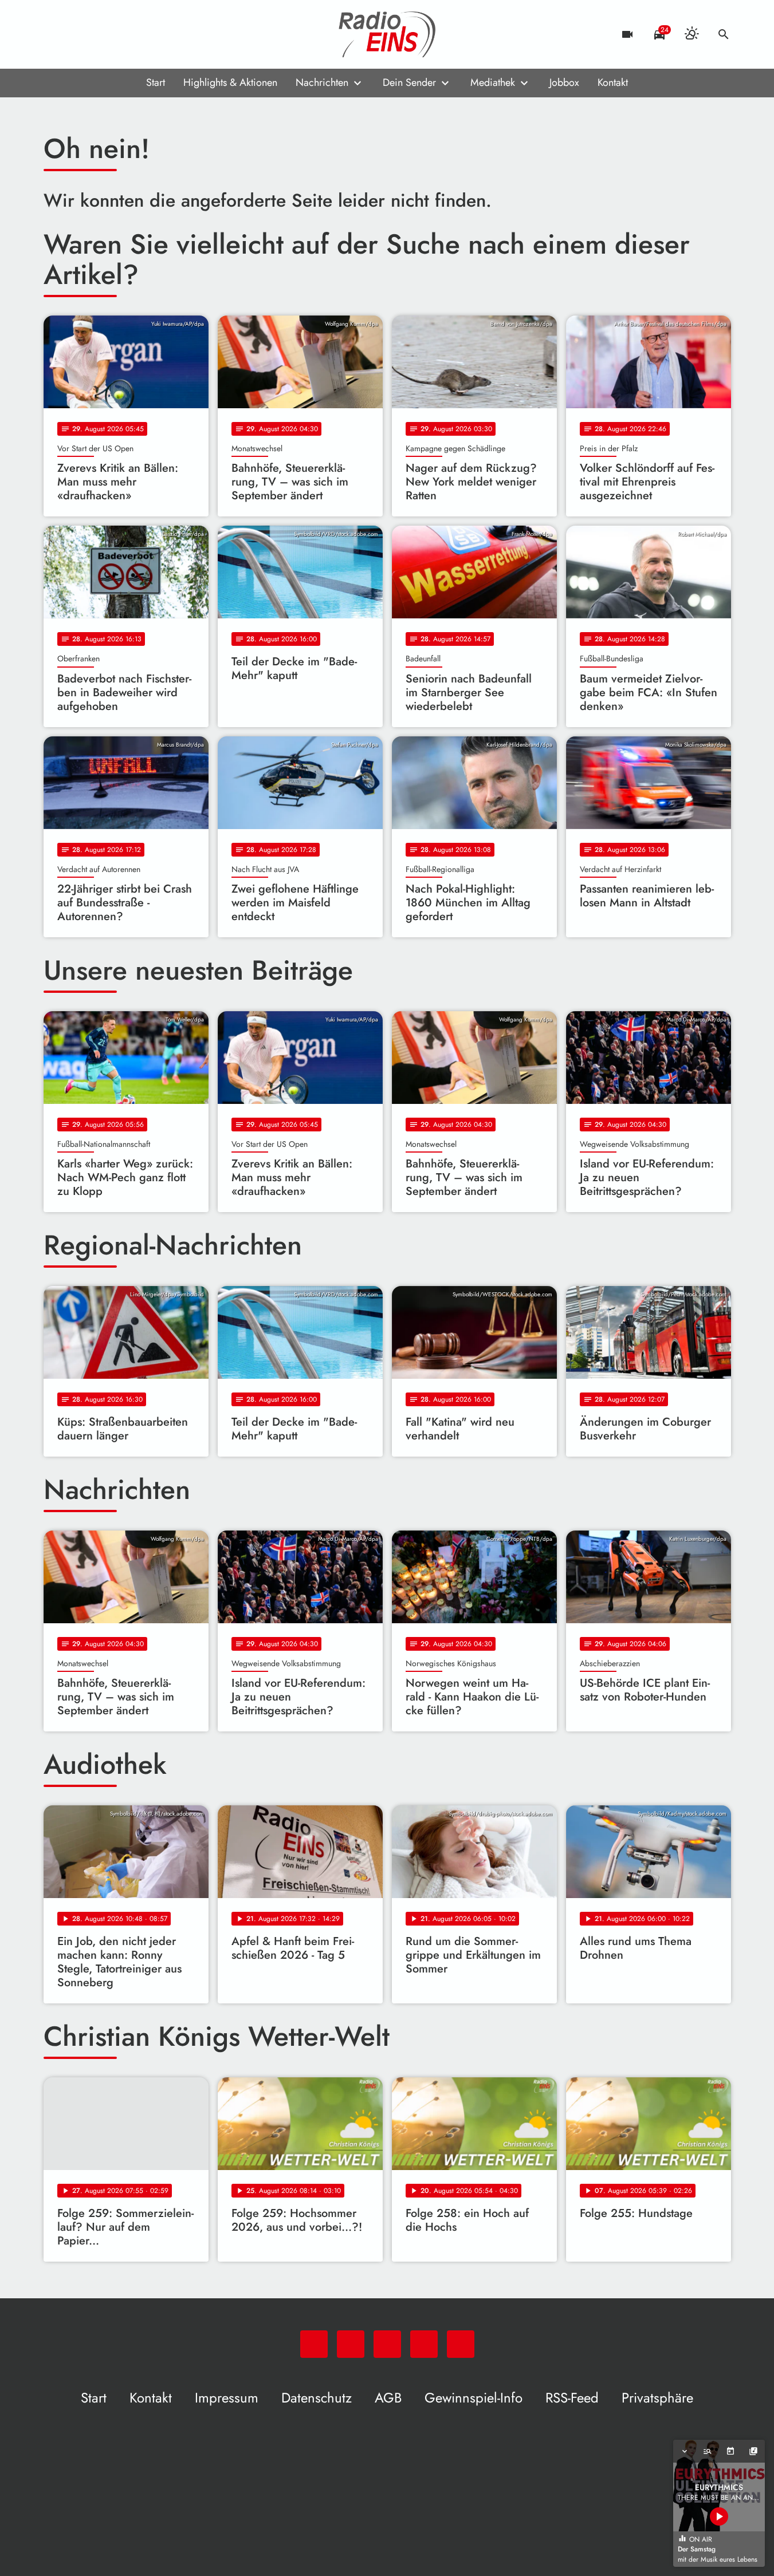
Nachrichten (322, 82)
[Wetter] (692, 34)
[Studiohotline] (147, 34)
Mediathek (493, 82)
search (724, 34)
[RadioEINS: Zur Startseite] (387, 34)
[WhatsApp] (55, 34)
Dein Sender (409, 82)
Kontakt (613, 82)
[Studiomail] (124, 34)
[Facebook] (78, 34)
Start (156, 82)
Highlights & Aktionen (230, 82)
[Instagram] (101, 34)
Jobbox (564, 82)
